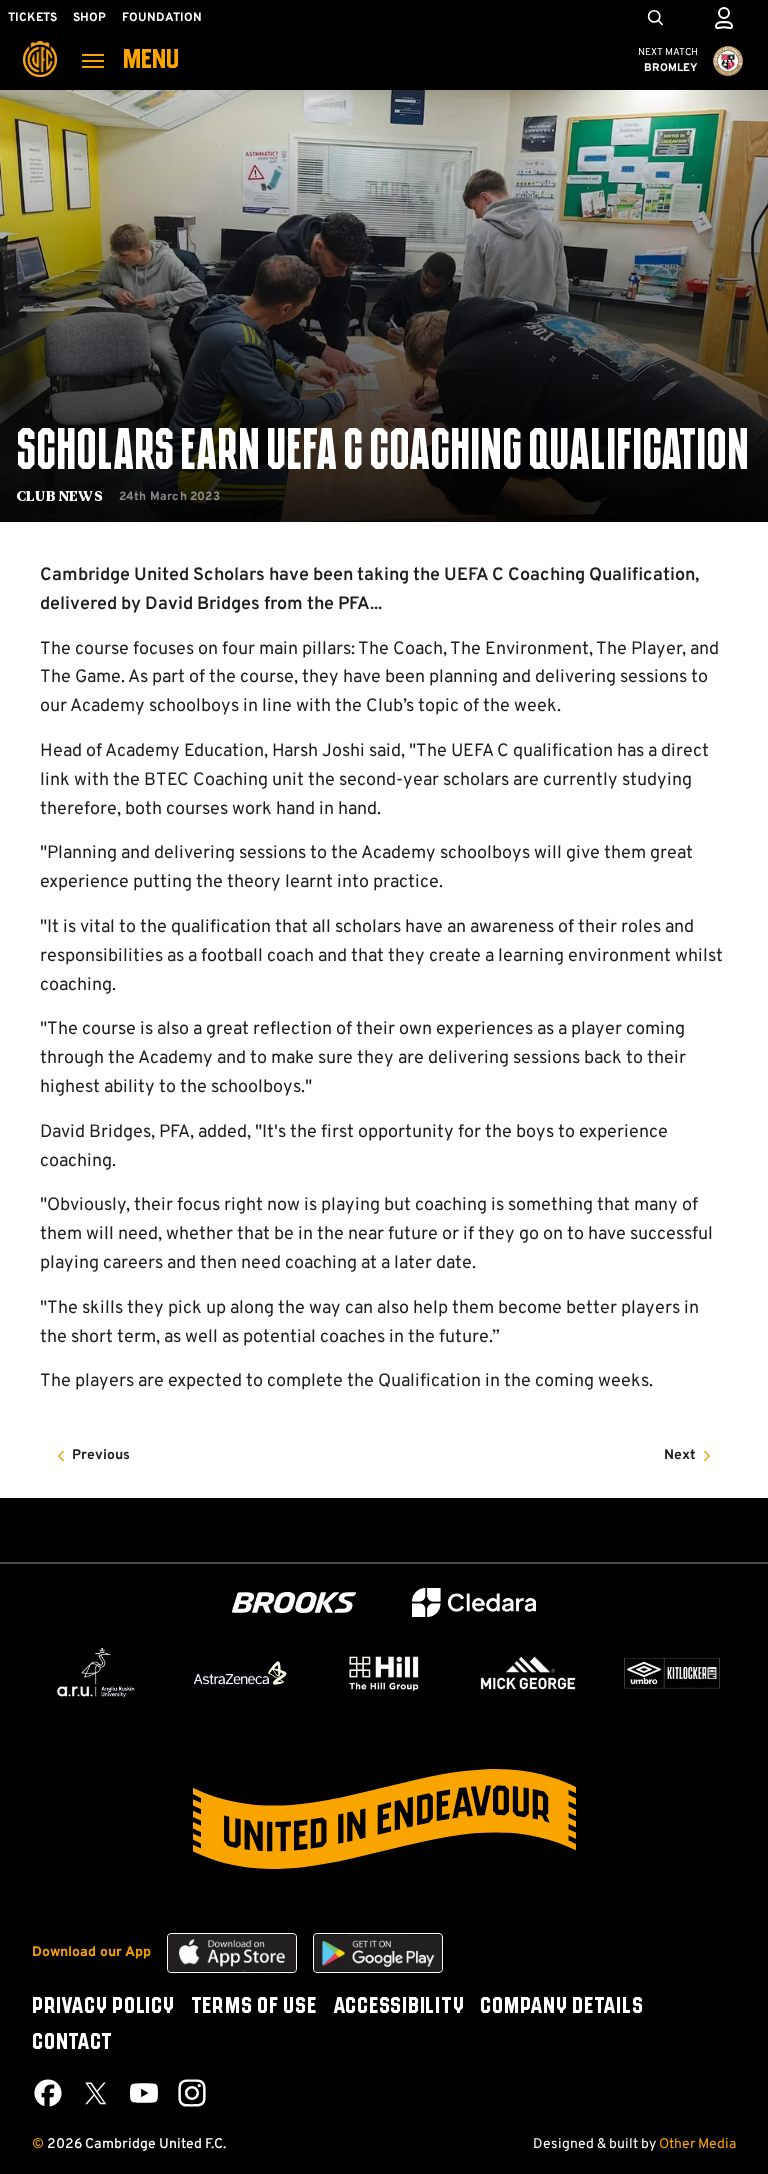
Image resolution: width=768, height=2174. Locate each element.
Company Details (561, 2007)
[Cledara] (474, 1602)
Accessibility (399, 2007)
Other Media (697, 2144)
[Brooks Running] (294, 1602)
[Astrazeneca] (240, 1673)
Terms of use (254, 2007)
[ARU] (96, 1673)
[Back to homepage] (40, 45)
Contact (72, 2043)
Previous (101, 1455)
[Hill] (384, 1673)
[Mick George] (528, 1673)
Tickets (32, 18)
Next (680, 1455)
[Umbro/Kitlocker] (672, 1673)
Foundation (162, 18)
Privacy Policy (103, 2007)
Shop (89, 18)
